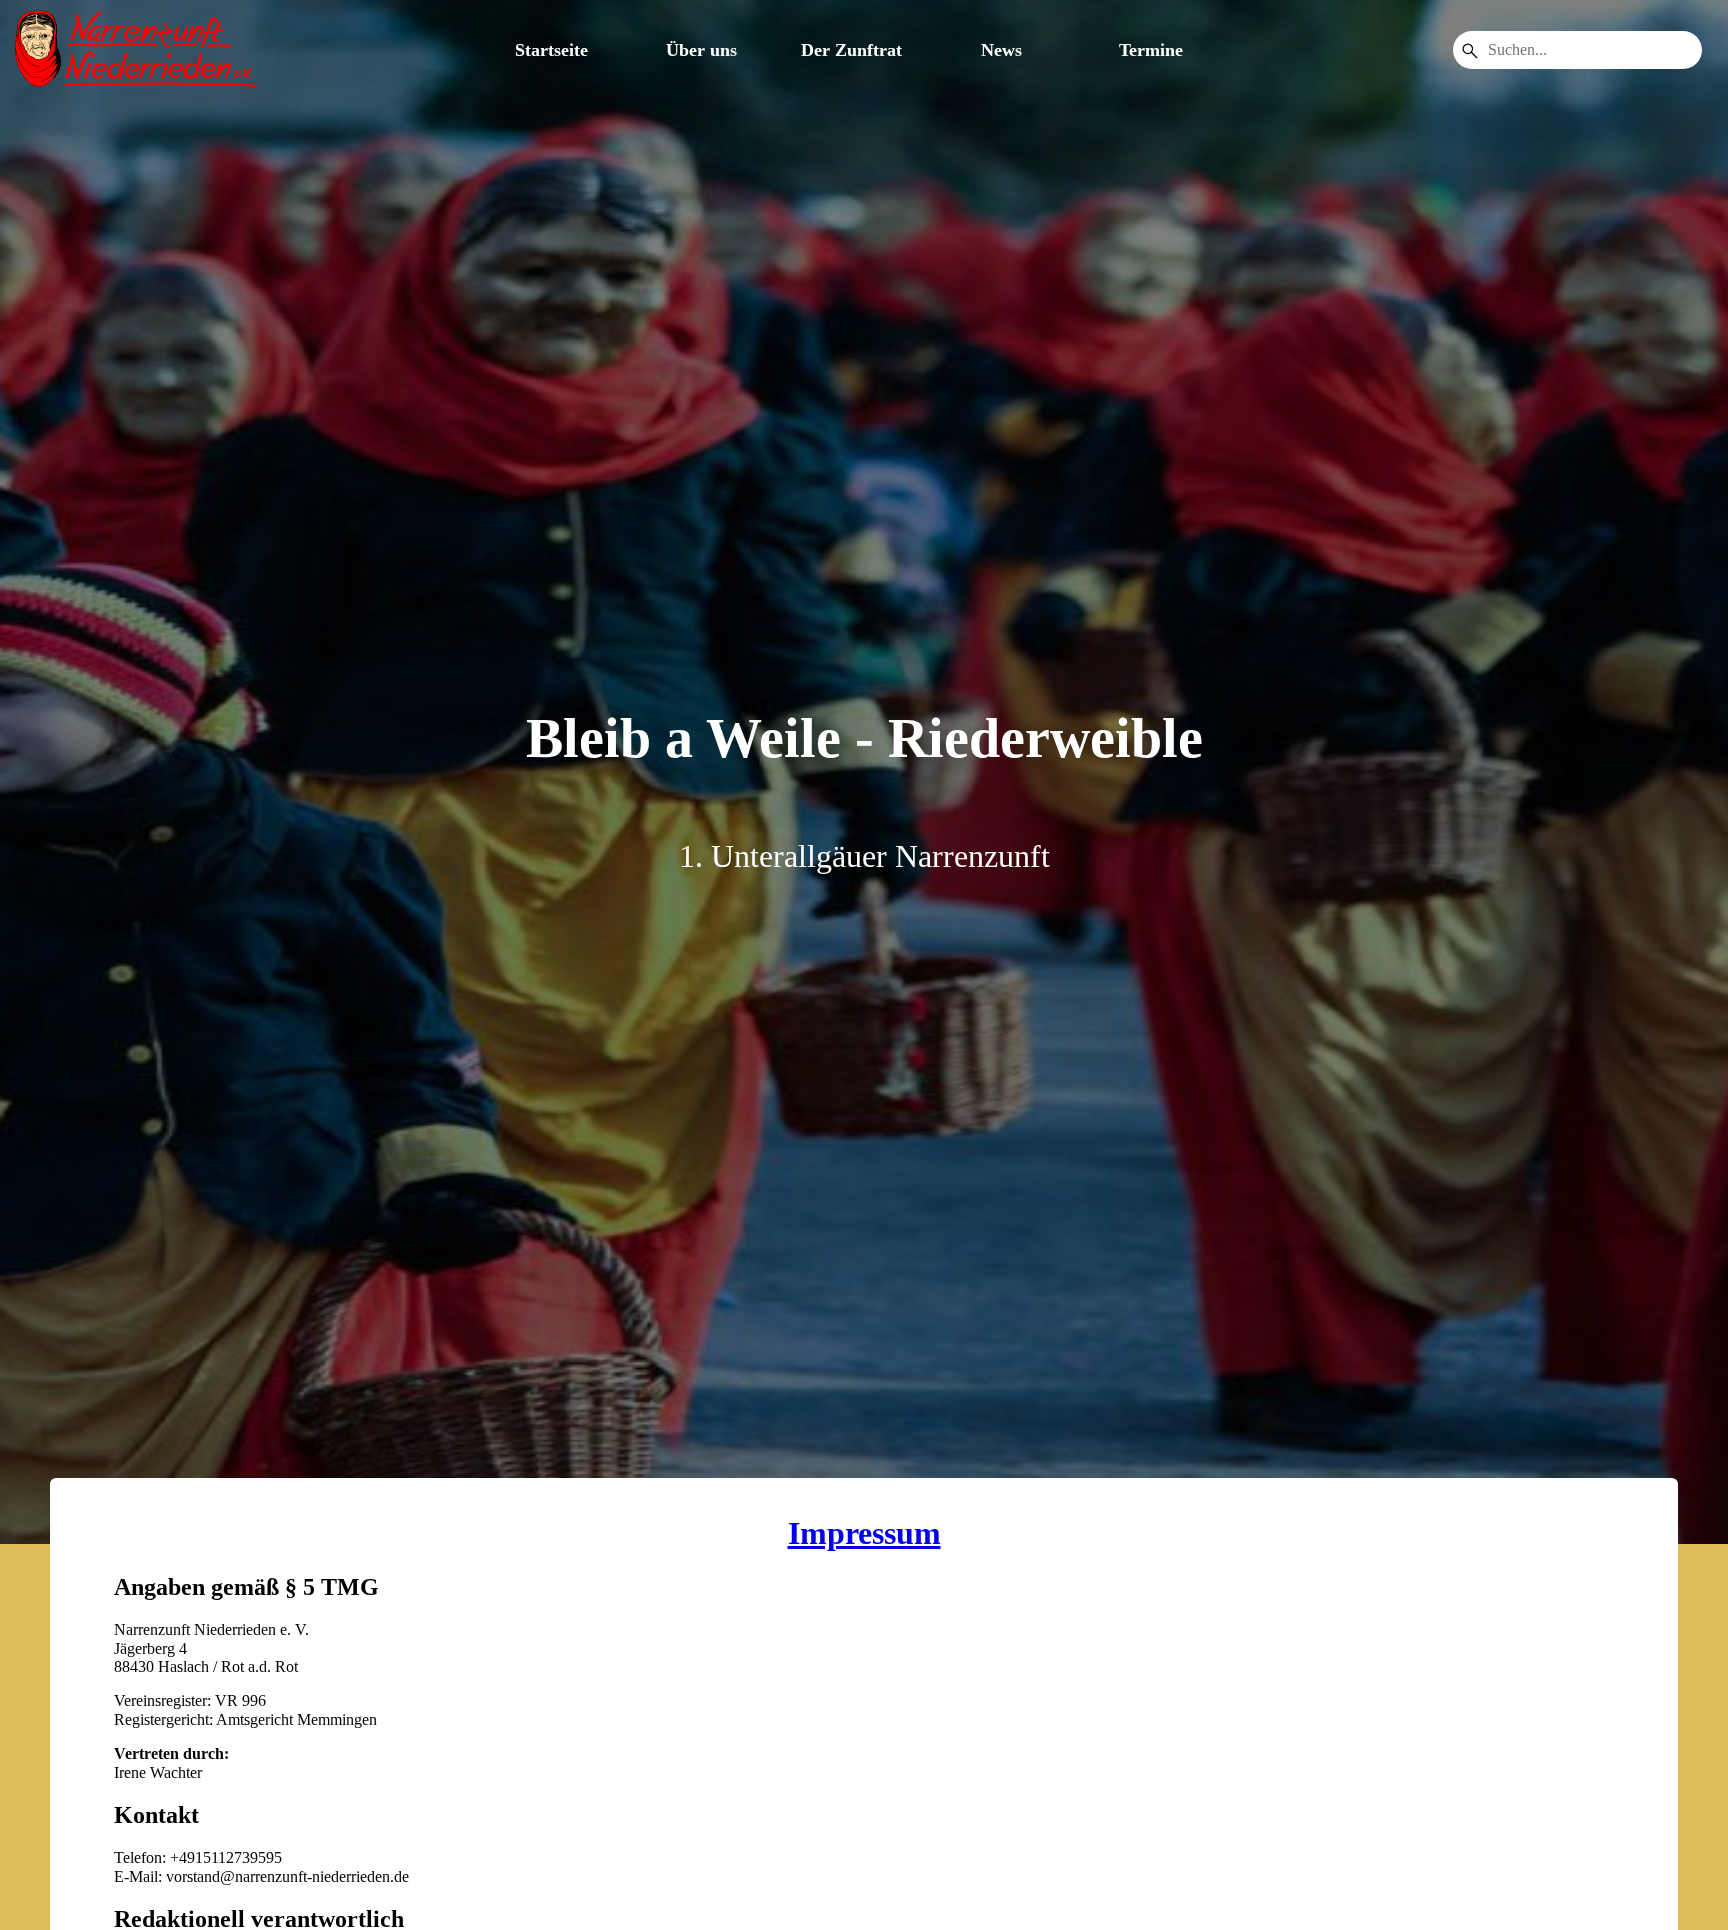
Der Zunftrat (851, 50)
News (1001, 50)
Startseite (551, 50)
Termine (1151, 50)
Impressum (864, 1533)
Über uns (701, 50)
